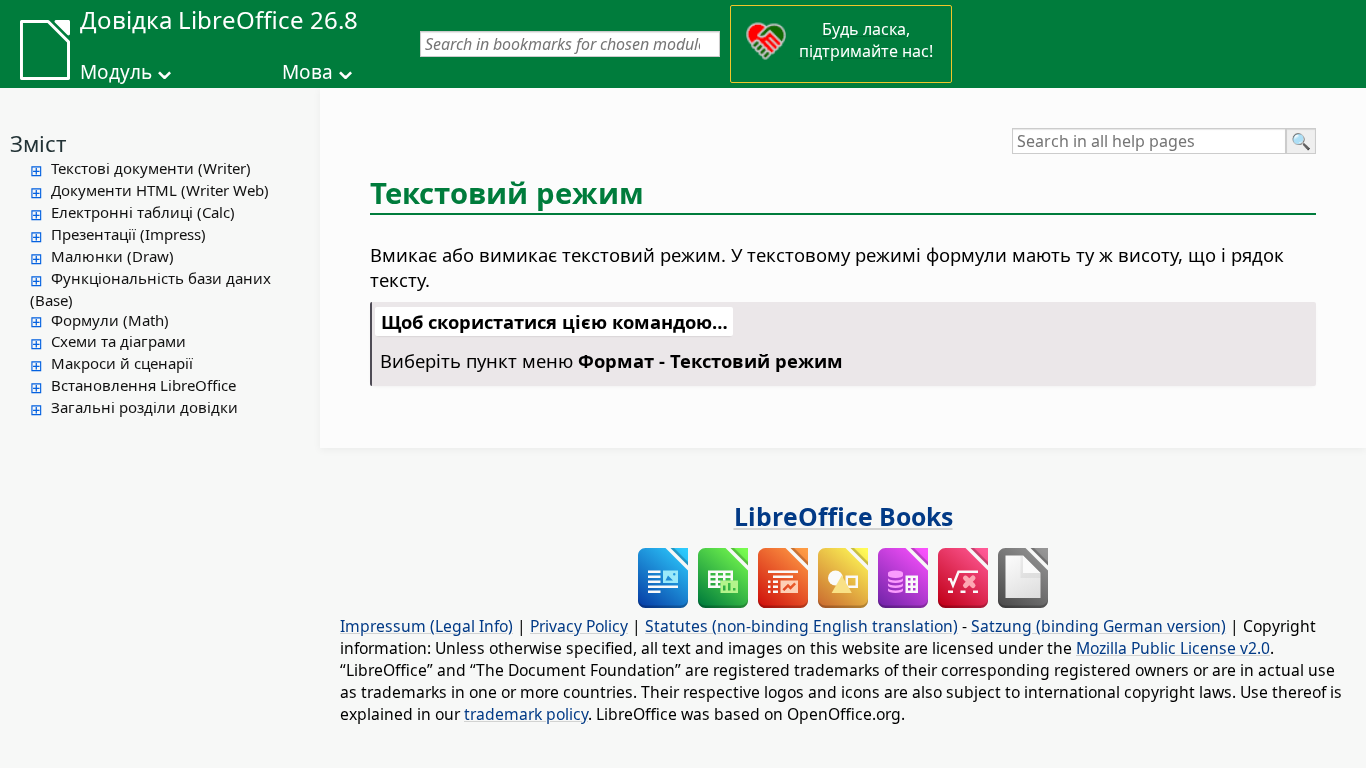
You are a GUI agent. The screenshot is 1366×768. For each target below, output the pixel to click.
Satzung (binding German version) (1098, 626)
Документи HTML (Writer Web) (160, 190)
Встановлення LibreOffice (143, 385)
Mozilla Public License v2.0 (1173, 648)
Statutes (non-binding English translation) (801, 626)
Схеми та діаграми (118, 341)
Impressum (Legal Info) (426, 626)
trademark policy (526, 714)
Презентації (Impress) (128, 234)
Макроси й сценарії (122, 363)
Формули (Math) (110, 320)
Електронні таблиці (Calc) (143, 212)
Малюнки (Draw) (112, 256)
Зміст (38, 143)
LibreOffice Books (843, 516)
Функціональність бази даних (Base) (150, 289)
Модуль (116, 72)
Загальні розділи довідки (144, 407)
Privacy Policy (579, 626)
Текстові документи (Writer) (151, 168)
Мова (307, 72)
